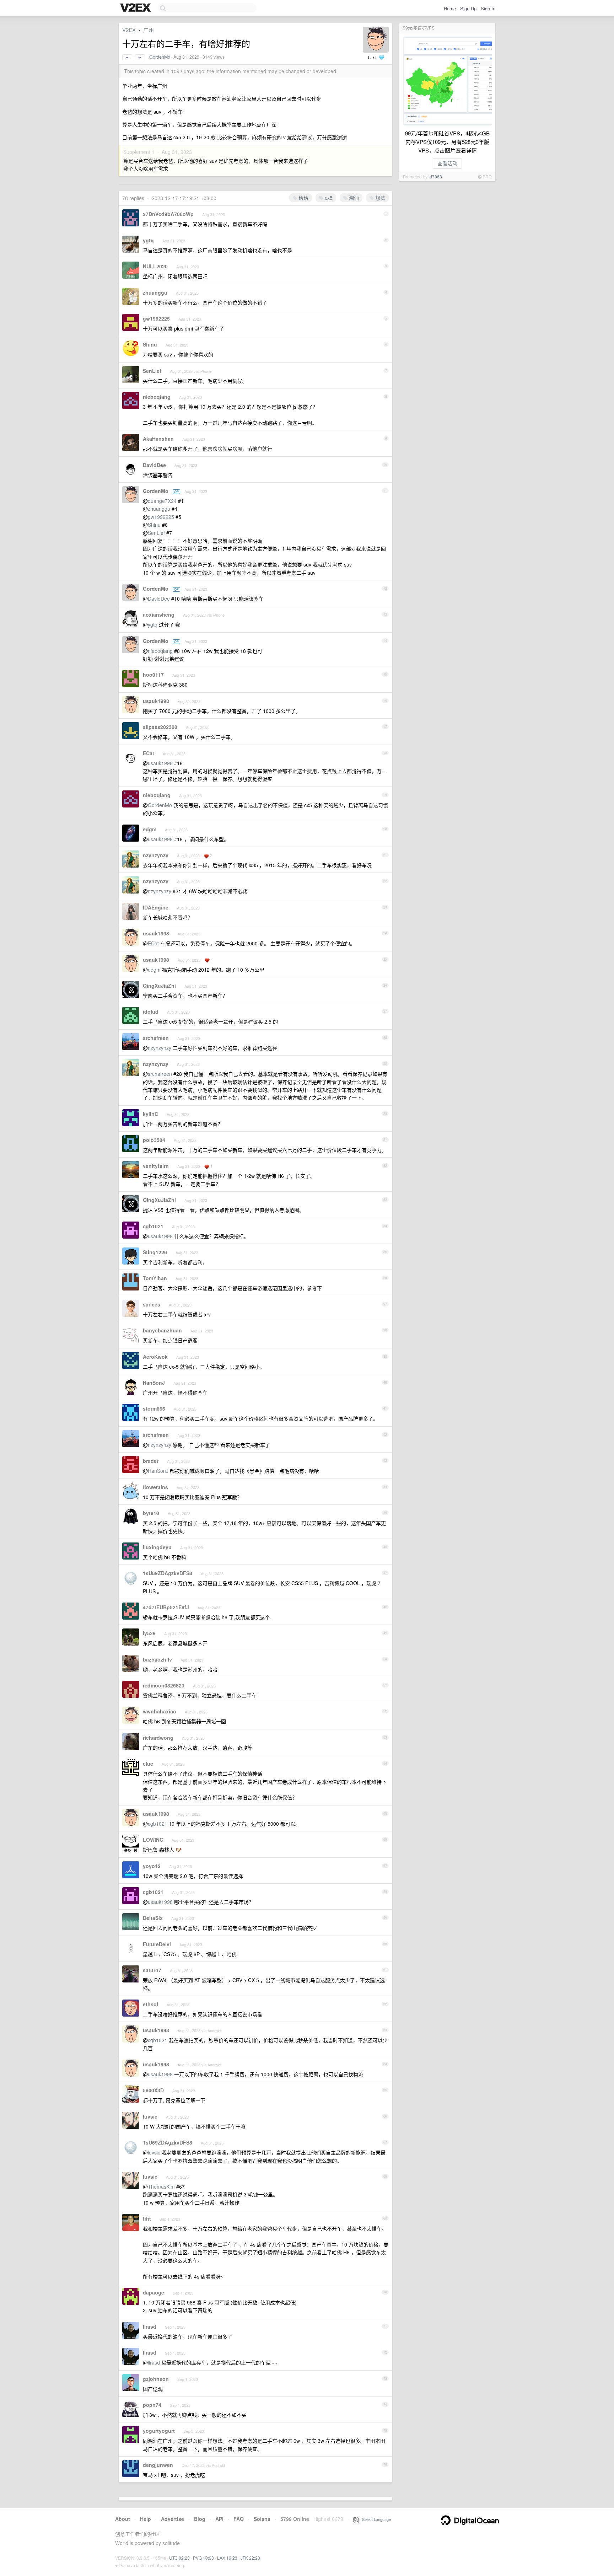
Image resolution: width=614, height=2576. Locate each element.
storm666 (154, 1408)
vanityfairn (156, 1166)
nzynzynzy (156, 855)
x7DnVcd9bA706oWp (168, 214)
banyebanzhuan (162, 1330)
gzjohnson (156, 2379)
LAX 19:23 (227, 2558)
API (219, 2519)
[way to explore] (136, 8)
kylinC (150, 1114)
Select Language (375, 2519)
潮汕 (353, 198)
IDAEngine (156, 907)
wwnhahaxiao (160, 1711)
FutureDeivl (157, 1944)
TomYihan (155, 1278)
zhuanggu (155, 293)
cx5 (328, 198)
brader (151, 1461)
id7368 (435, 176)
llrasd (150, 2327)
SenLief (152, 371)
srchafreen (156, 1038)
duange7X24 (162, 501)
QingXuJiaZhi (159, 986)
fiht (147, 2218)
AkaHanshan (158, 439)
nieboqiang (157, 397)
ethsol (150, 2004)
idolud (151, 1011)
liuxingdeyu (157, 1547)
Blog (200, 2519)
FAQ (239, 2519)
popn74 (152, 2405)
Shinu (150, 344)
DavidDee (154, 465)
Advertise (173, 2519)
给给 (303, 198)
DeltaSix (153, 1918)
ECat (149, 753)
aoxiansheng (159, 615)
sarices (152, 1304)
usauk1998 (156, 701)
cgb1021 (153, 1226)
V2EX (129, 30)
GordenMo (160, 57)
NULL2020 (155, 266)
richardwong (158, 1738)
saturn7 (152, 1970)
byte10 (151, 1513)
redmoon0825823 (164, 1685)
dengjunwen (158, 2465)
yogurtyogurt (159, 2431)
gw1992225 (156, 318)
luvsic (150, 2116)
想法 (379, 198)
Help (146, 2519)
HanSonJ (154, 1383)
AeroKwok (155, 1357)
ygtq (148, 240)
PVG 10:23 (203, 2558)
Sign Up (468, 8)
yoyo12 (152, 1866)
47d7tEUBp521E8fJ (166, 1607)
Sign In (488, 8)
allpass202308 (160, 727)
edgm (150, 829)
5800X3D (153, 2090)
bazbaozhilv (157, 1659)
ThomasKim (161, 2186)
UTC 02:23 (179, 2558)
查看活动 (447, 163)
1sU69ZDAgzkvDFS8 (168, 1573)
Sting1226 (155, 1252)
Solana (262, 2519)
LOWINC (153, 1840)
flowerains (155, 1487)
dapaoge (153, 2292)
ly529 (149, 1633)
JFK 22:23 (250, 2558)
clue (148, 1764)
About (123, 2519)
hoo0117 (153, 675)
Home (450, 8)
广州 (149, 30)
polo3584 (154, 1140)
